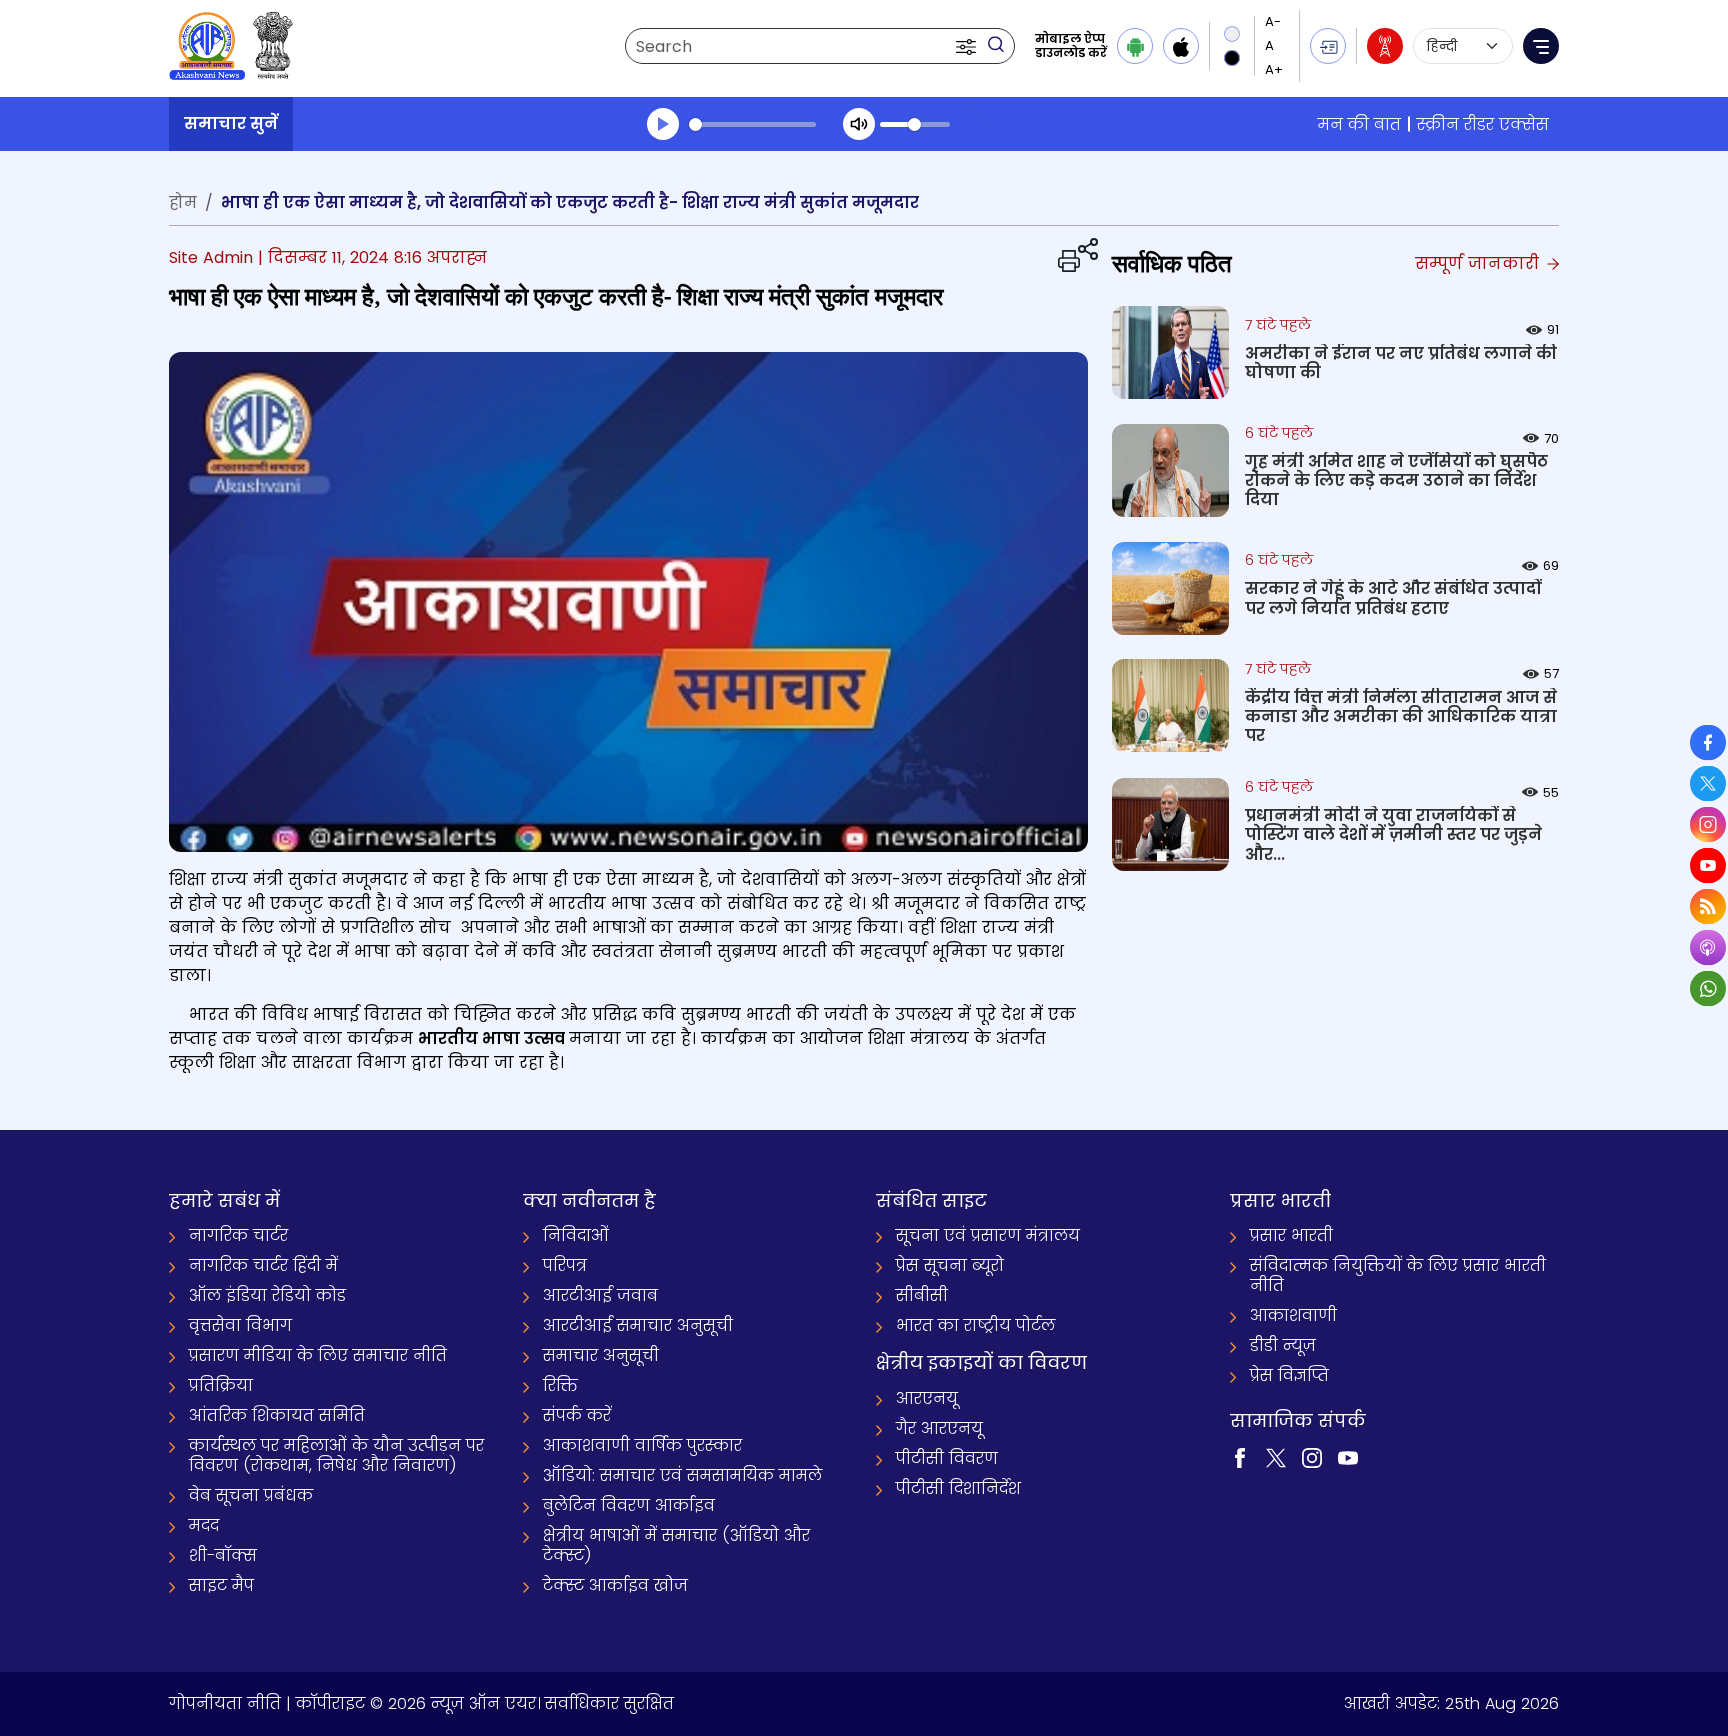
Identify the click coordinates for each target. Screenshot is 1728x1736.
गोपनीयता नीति (225, 1703)
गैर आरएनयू (939, 1428)
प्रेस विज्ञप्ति (1289, 1375)
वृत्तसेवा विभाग (240, 1325)
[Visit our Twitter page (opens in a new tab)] (1276, 1456)
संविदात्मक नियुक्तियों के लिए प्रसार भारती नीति (1398, 1275)
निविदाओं (576, 1235)
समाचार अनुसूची (601, 1355)
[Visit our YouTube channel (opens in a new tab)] (1348, 1456)
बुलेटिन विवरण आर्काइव (629, 1505)
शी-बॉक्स (223, 1555)
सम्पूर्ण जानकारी (1479, 263)
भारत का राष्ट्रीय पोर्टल (975, 1325)
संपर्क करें (577, 1415)
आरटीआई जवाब (600, 1295)
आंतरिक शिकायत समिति (277, 1415)
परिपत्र (565, 1265)
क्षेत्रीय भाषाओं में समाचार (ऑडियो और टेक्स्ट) (676, 1545)
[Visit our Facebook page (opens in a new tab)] (1240, 1456)
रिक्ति (560, 1385)
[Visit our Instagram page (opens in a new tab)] (1312, 1456)
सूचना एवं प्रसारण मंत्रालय (988, 1235)
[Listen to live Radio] (1385, 46)
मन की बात (1359, 124)
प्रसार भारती (1291, 1235)
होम (183, 202)
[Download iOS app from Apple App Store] (1181, 46)
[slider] (752, 124)
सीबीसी (922, 1295)
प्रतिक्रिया (221, 1385)
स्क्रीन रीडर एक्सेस (1483, 124)
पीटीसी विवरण (947, 1458)
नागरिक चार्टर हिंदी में (263, 1265)
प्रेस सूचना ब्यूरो (950, 1265)
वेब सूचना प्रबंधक (251, 1495)
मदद (204, 1525)
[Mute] (859, 124)
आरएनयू (927, 1398)
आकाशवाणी (1293, 1315)
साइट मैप (221, 1585)
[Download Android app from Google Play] (1135, 46)
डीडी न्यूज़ (1283, 1345)
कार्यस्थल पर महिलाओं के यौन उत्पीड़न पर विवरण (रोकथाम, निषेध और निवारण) (336, 1455)
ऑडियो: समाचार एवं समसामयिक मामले (682, 1475)
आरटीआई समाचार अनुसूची (638, 1325)
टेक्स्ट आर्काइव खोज (615, 1585)
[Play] (663, 124)
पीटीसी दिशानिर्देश (958, 1488)
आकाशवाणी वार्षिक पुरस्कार (642, 1445)
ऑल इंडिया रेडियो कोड (267, 1295)
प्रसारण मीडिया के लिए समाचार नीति (318, 1355)
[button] (968, 46)
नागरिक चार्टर (238, 1235)
